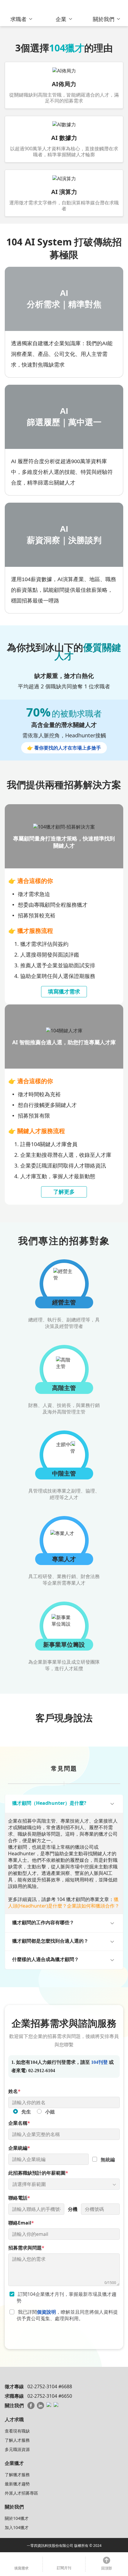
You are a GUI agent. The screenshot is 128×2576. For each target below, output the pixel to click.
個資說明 (46, 2312)
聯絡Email (21, 2223)
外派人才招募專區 (21, 2493)
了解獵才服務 (17, 2475)
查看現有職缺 (17, 2431)
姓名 (14, 2091)
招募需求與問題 (26, 2248)
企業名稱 (19, 2123)
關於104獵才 (17, 2518)
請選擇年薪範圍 (29, 2184)
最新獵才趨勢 (17, 2484)
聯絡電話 (19, 2198)
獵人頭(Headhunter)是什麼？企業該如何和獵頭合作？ (64, 1903)
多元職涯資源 (17, 2449)
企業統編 (19, 2148)
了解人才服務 (17, 2440)
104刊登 (99, 2062)
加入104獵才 (17, 2527)
